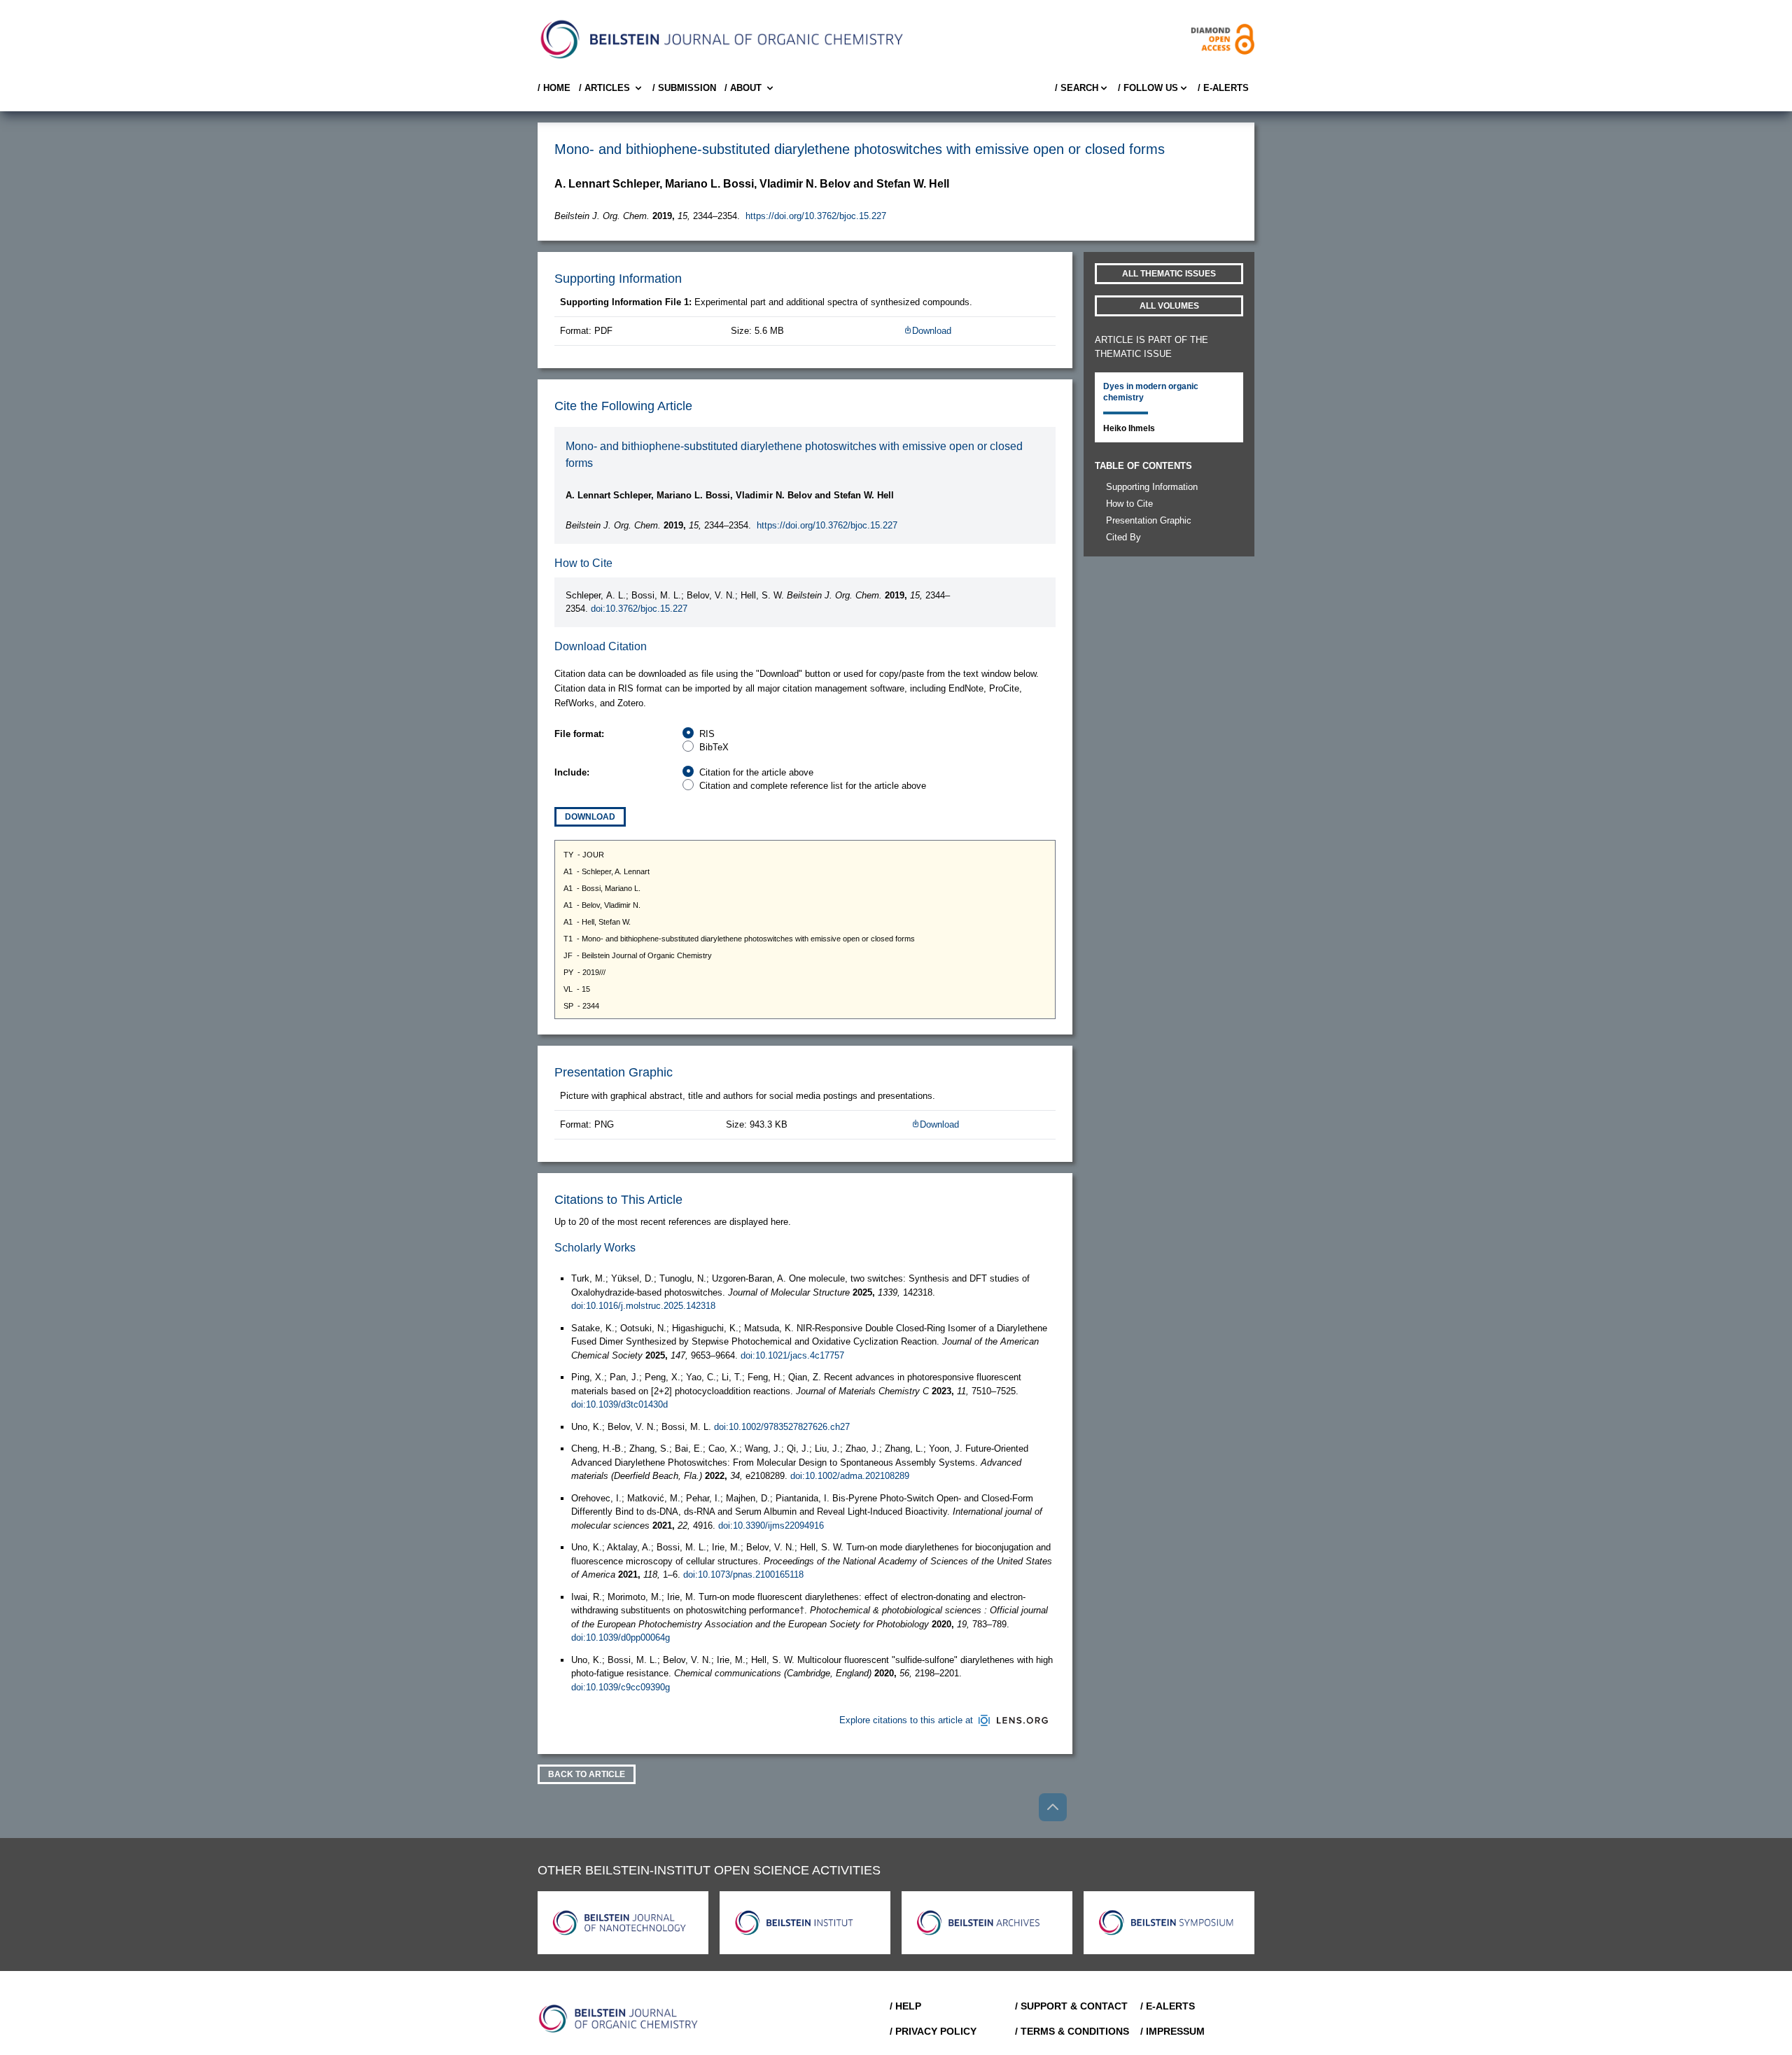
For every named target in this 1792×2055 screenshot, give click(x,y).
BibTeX (714, 747)
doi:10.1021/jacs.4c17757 (792, 1355)
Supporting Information (1152, 487)
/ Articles (604, 88)
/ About (743, 88)
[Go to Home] (619, 2019)
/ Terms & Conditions (1072, 2031)
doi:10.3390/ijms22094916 (771, 1526)
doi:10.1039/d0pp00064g (621, 1637)
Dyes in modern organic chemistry (1151, 392)
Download (932, 331)
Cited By (1123, 537)
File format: (579, 734)
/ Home (554, 88)
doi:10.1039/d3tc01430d (619, 1404)
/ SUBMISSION (684, 88)
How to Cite (1129, 504)
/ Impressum (1172, 2031)
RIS (707, 734)
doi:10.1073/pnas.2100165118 (743, 1574)
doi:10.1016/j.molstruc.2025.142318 (643, 1306)
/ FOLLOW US (1148, 88)
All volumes (1169, 306)
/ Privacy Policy (933, 2031)
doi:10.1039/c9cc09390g (621, 1687)
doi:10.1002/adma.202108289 (850, 1476)
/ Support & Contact (1071, 2006)
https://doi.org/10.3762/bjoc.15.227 (816, 216)
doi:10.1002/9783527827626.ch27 (782, 1427)
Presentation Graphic (1149, 520)
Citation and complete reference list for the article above (813, 786)
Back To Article (587, 1774)
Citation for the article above (756, 772)
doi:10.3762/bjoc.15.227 (639, 609)
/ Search (1077, 88)
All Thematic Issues (1169, 274)
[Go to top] (1053, 1807)
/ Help (905, 2006)
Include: (572, 772)
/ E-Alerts (1223, 88)
